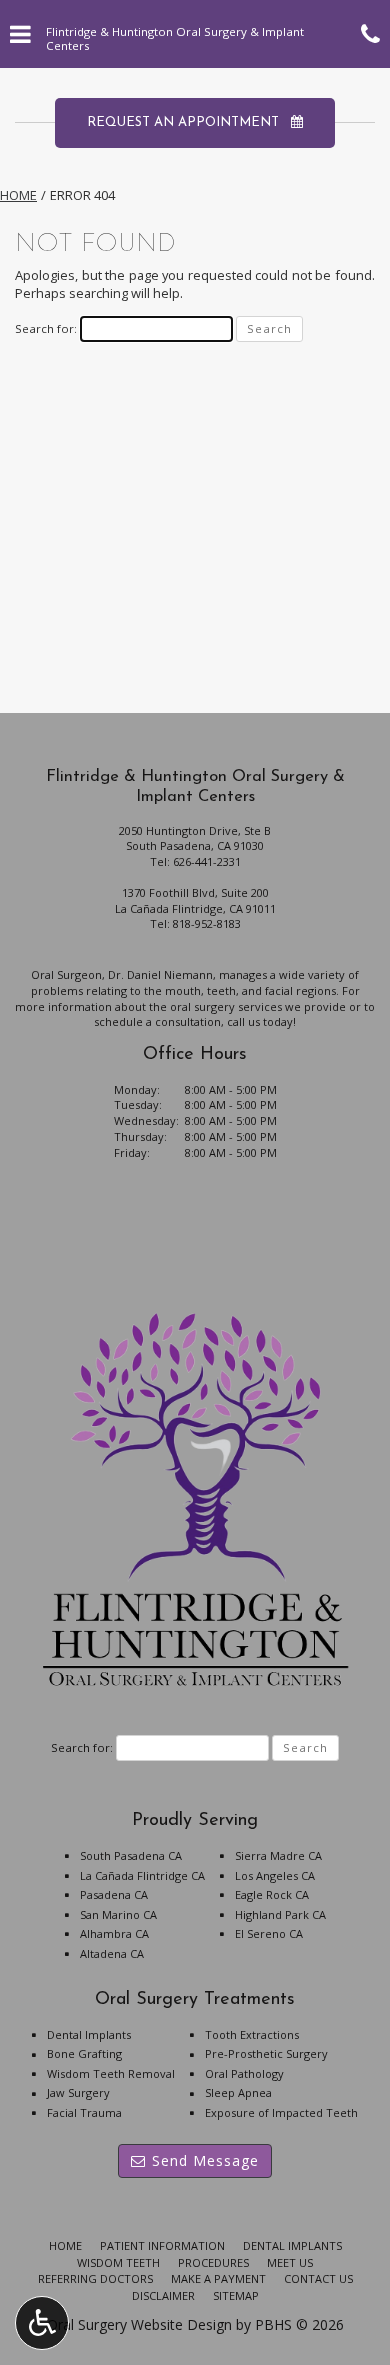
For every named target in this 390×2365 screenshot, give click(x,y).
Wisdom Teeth (118, 2262)
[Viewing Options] (42, 2323)
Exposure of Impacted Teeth (281, 2112)
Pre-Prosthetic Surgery (266, 2053)
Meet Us (290, 2262)
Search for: (46, 328)
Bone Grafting (84, 2053)
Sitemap (236, 2295)
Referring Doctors (95, 2278)
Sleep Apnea (238, 2092)
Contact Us (318, 2278)
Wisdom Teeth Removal (111, 2073)
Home (18, 195)
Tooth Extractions (252, 2034)
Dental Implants (89, 2034)
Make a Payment (218, 2278)
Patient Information (162, 2245)
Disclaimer (163, 2295)
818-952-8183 (207, 923)
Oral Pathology (244, 2073)
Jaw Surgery (78, 2092)
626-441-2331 (207, 861)
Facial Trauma (84, 2112)
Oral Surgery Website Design (139, 2324)
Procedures (213, 2262)
